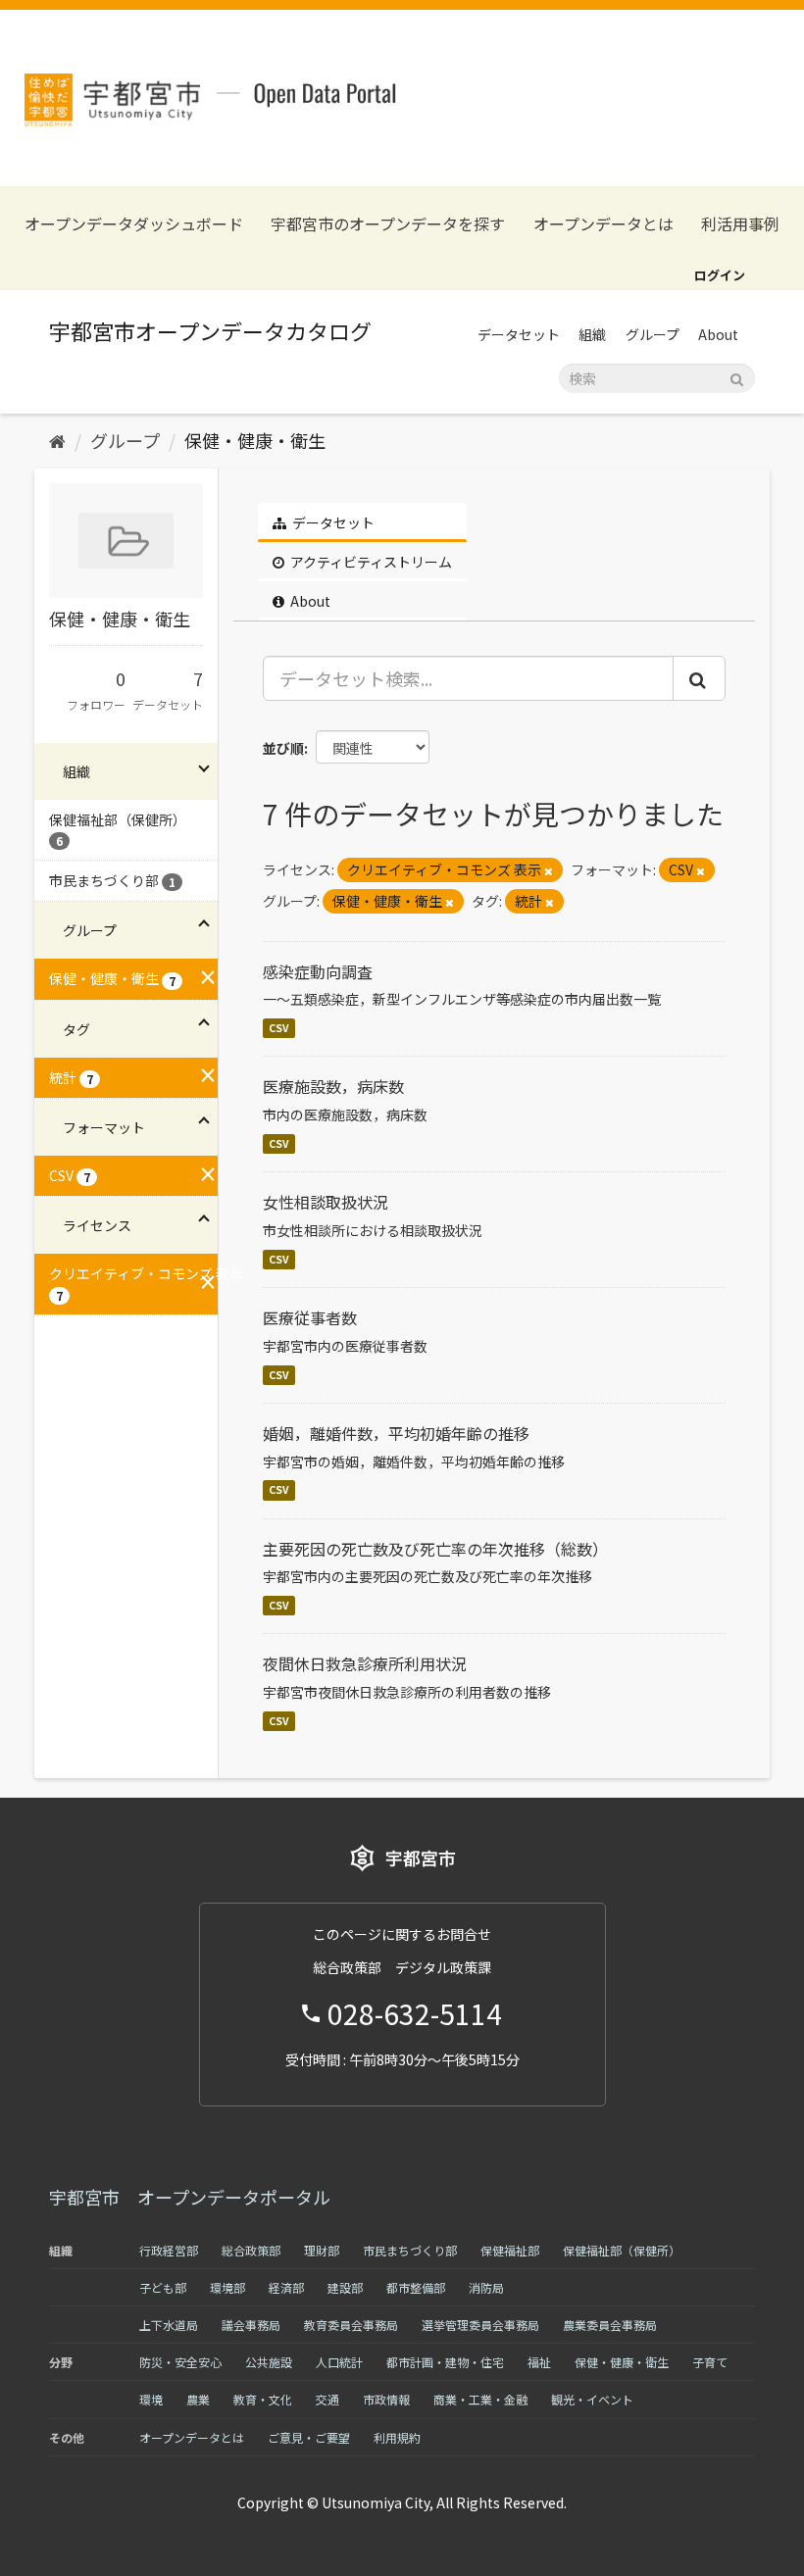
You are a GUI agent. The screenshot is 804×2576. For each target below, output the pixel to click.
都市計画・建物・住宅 (445, 2362)
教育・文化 (263, 2399)
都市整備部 (416, 2287)
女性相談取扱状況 (326, 1202)
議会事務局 (251, 2325)
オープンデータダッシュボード (134, 224)
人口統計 (339, 2362)
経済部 (286, 2287)
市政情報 (386, 2399)
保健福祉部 (510, 2250)
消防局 (486, 2287)
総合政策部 (251, 2250)
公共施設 (269, 2362)
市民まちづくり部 (410, 2250)
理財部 (322, 2250)
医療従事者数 (310, 1317)
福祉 (539, 2362)
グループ (653, 334)
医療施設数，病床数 (333, 1086)
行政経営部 (169, 2250)
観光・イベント (592, 2399)
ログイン (720, 275)
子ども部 (163, 2287)
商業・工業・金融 (480, 2399)
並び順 (283, 748)
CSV (279, 1028)
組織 (592, 334)
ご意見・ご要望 (309, 2437)
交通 (327, 2399)
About (718, 334)
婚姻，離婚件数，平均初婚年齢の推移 (396, 1433)
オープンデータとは (603, 224)
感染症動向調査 (318, 971)
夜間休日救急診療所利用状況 (365, 1663)
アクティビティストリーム (370, 562)
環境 (151, 2399)
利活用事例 (740, 224)
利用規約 (397, 2437)
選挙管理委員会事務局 (480, 2325)
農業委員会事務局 (610, 2325)
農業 (198, 2399)
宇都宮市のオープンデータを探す (388, 224)
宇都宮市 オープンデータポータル (190, 2197)
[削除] (549, 870)
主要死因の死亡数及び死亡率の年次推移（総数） (435, 1549)
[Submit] (737, 377)
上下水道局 (169, 2325)
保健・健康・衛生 (255, 440)
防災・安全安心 (180, 2362)
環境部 (227, 2287)
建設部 (345, 2287)
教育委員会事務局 (351, 2325)
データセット (519, 334)
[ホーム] (57, 440)
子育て (710, 2362)
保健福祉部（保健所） (622, 2250)
